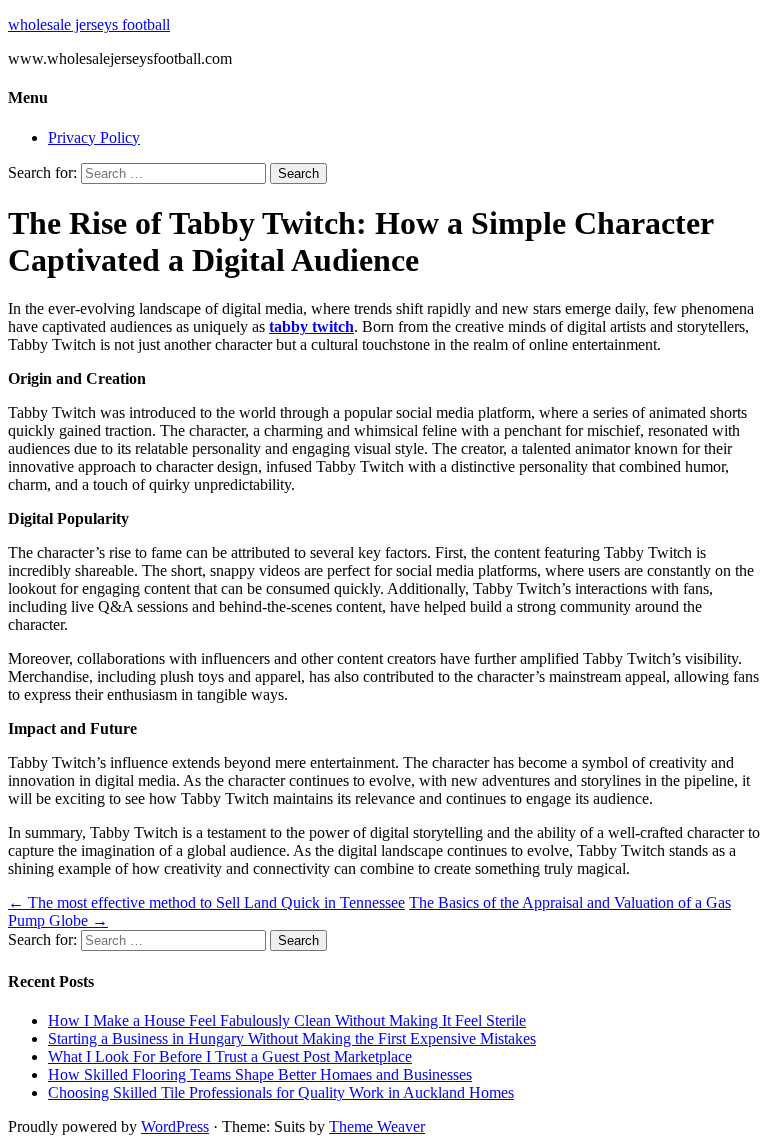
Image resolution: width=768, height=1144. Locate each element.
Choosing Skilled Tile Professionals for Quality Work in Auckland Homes (281, 1092)
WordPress (175, 1126)
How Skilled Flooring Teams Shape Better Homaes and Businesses (260, 1074)
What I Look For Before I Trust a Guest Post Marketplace (230, 1056)
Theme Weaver (377, 1126)
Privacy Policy (94, 137)
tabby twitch (311, 326)
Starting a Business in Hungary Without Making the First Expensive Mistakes (292, 1038)
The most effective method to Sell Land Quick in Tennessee (206, 902)
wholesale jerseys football (89, 24)
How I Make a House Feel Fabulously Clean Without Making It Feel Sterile (287, 1020)
